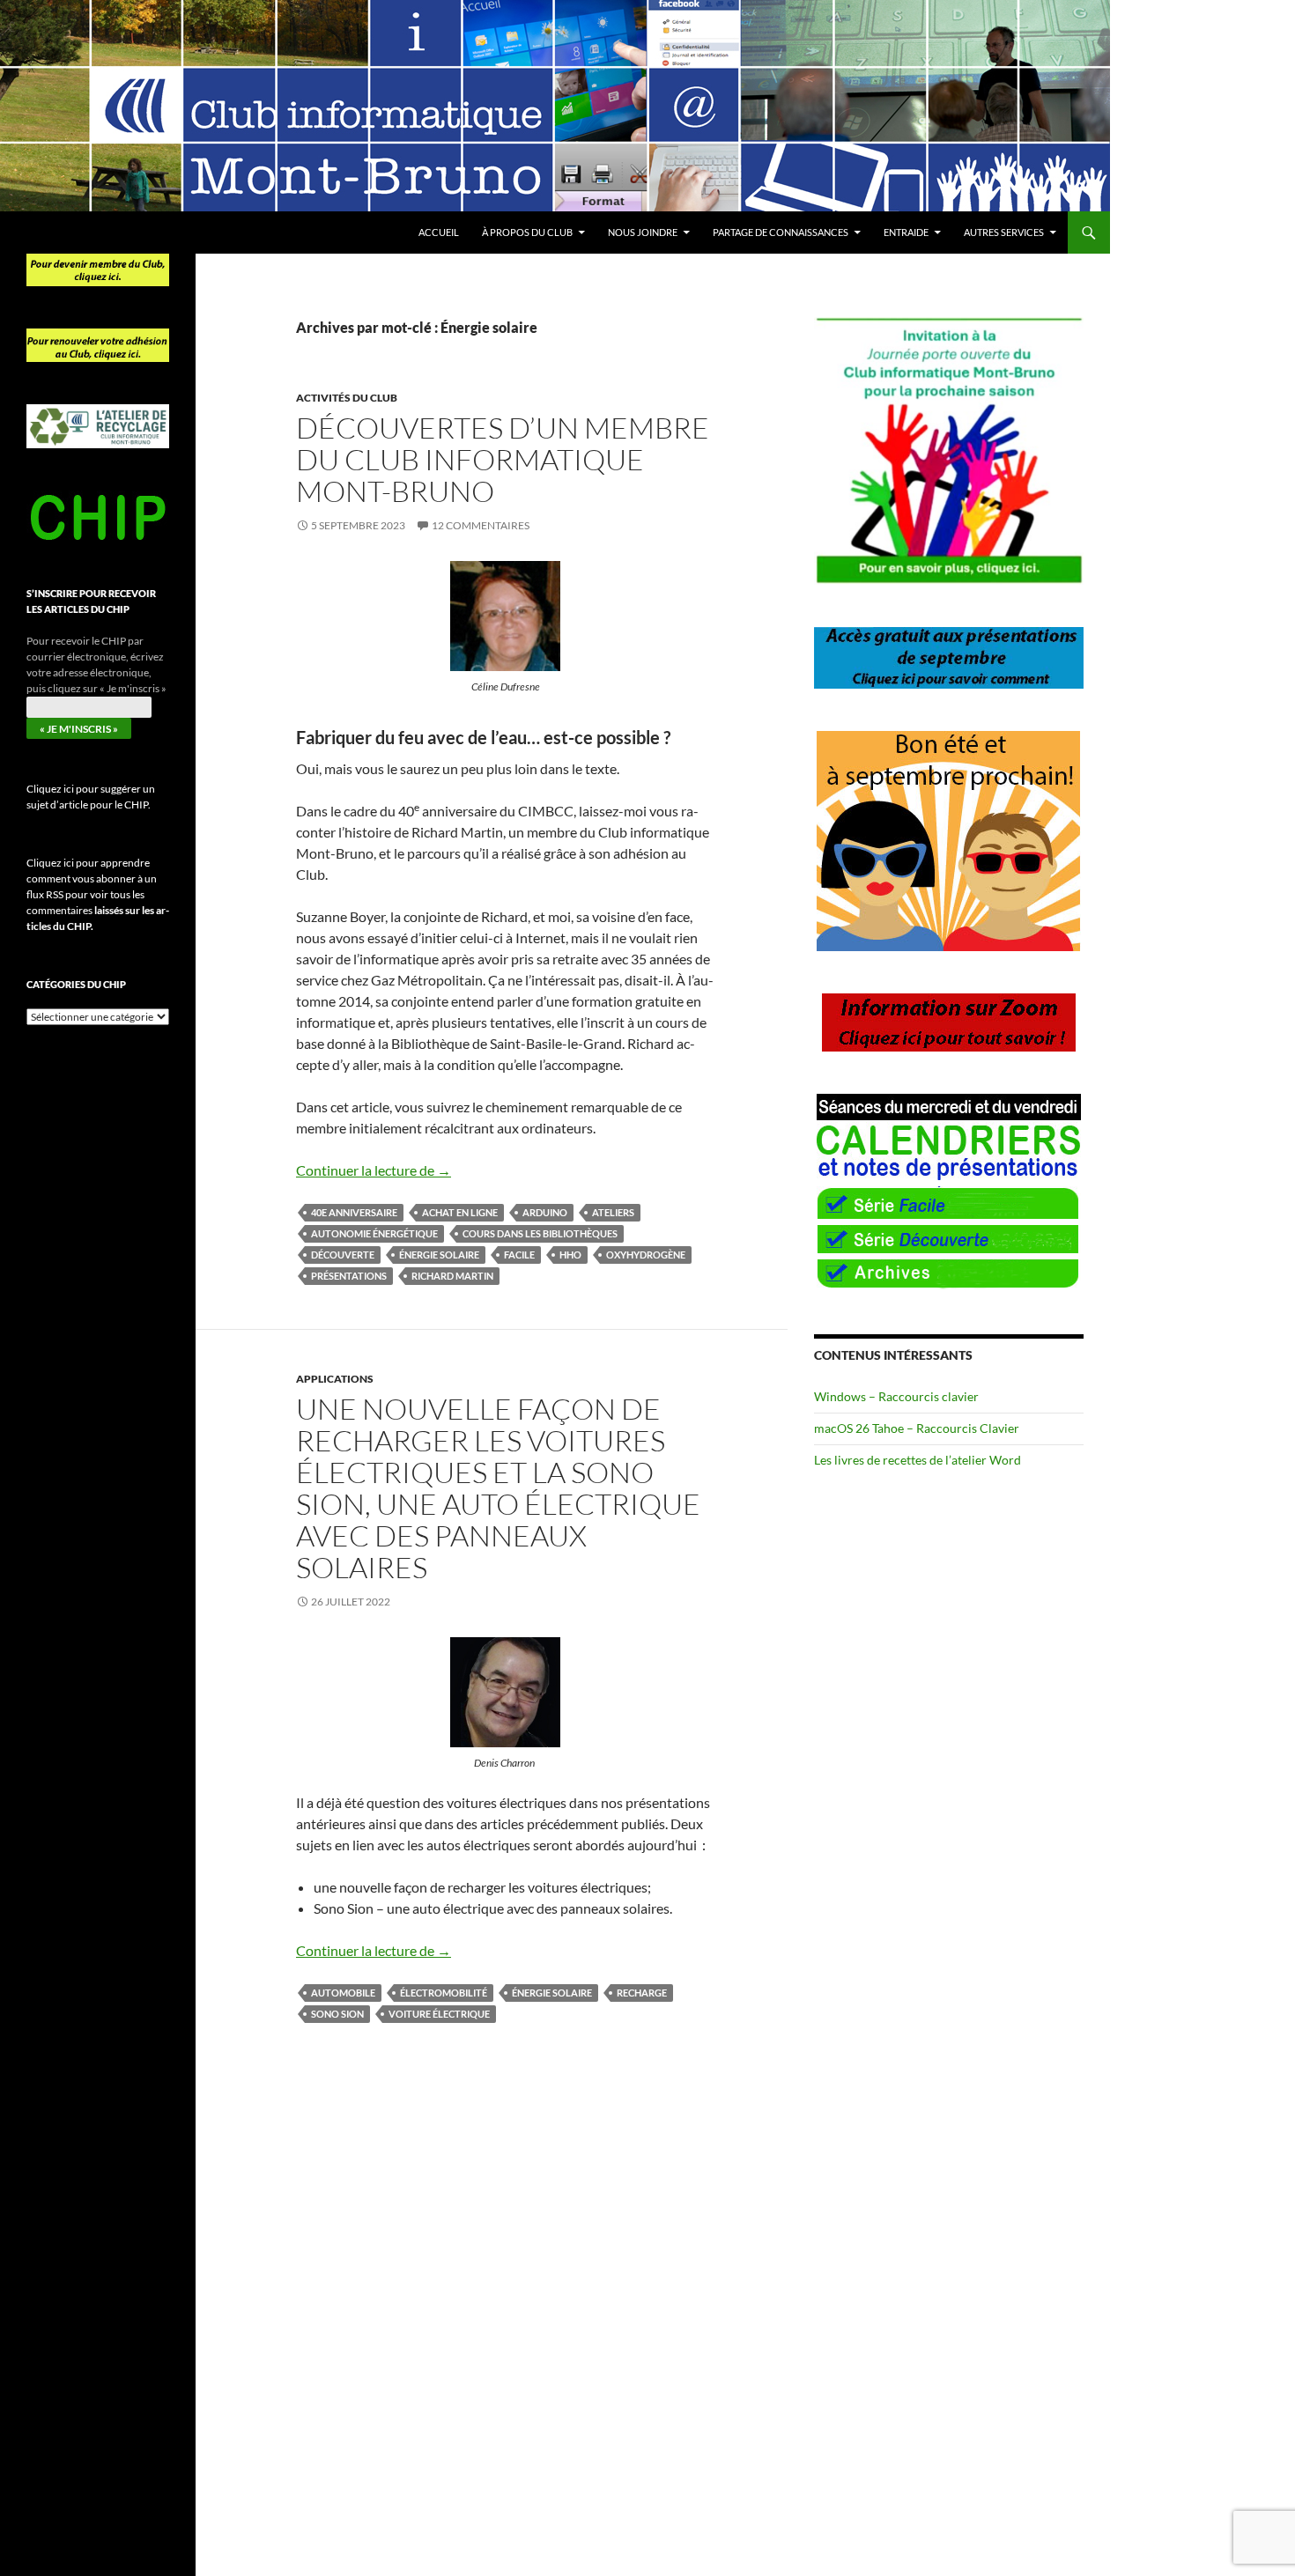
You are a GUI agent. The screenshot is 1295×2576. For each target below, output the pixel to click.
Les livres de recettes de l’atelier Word (918, 1460)
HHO (570, 1255)
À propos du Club (527, 232)
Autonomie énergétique (374, 1233)
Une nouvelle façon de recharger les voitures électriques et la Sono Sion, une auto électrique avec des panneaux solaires (498, 1488)
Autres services (1004, 232)
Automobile (343, 1993)
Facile (519, 1255)
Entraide (906, 232)
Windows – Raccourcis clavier (896, 1396)
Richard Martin (452, 1276)
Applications (335, 1379)
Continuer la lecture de (374, 1170)
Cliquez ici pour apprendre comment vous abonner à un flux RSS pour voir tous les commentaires (98, 894)
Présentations (349, 1276)
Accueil (439, 232)
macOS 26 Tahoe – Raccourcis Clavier (917, 1428)
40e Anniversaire (354, 1212)
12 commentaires (481, 525)
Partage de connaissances (781, 232)
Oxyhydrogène (646, 1255)
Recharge (642, 1993)
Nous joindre (643, 232)
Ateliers (613, 1212)
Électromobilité (444, 1993)
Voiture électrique (439, 2014)
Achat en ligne (460, 1212)
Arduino (545, 1212)
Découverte (343, 1255)
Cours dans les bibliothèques (540, 1233)
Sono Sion (337, 2014)
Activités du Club (347, 398)
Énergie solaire (439, 1255)
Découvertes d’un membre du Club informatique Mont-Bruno (503, 459)
